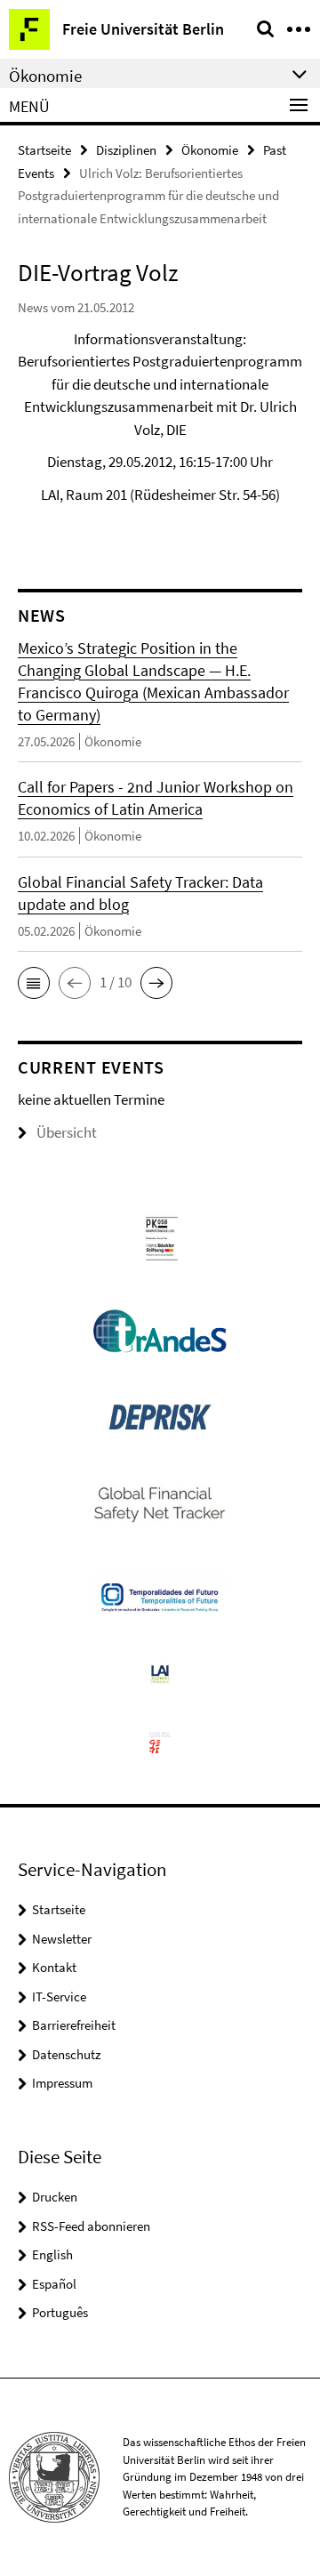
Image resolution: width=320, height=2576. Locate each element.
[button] (34, 983)
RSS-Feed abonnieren (91, 2226)
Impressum (62, 2083)
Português (60, 2312)
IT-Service (59, 1996)
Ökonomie (210, 150)
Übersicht (67, 1132)
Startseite (44, 150)
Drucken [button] (55, 2197)
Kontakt (54, 1967)
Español (54, 2284)
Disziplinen (126, 150)
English (52, 2254)
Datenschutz (66, 2054)
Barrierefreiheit (74, 2025)
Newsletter (62, 1939)
